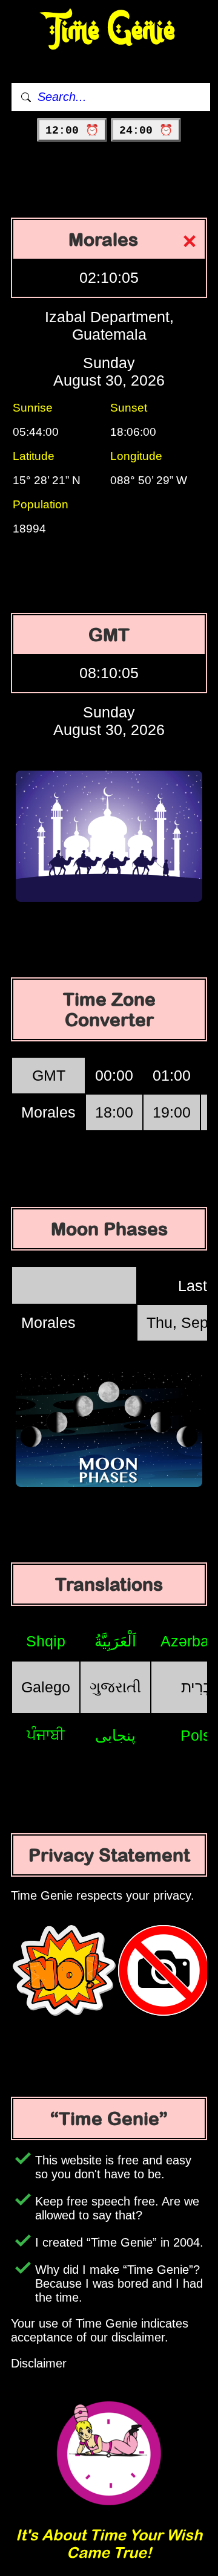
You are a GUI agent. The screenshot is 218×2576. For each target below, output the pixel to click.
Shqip (46, 1641)
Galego (46, 1687)
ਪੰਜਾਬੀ (46, 1735)
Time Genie (109, 31)
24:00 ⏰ (146, 131)
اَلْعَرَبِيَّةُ (115, 1641)
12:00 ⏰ (72, 131)
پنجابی (115, 1735)
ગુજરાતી (115, 1687)
